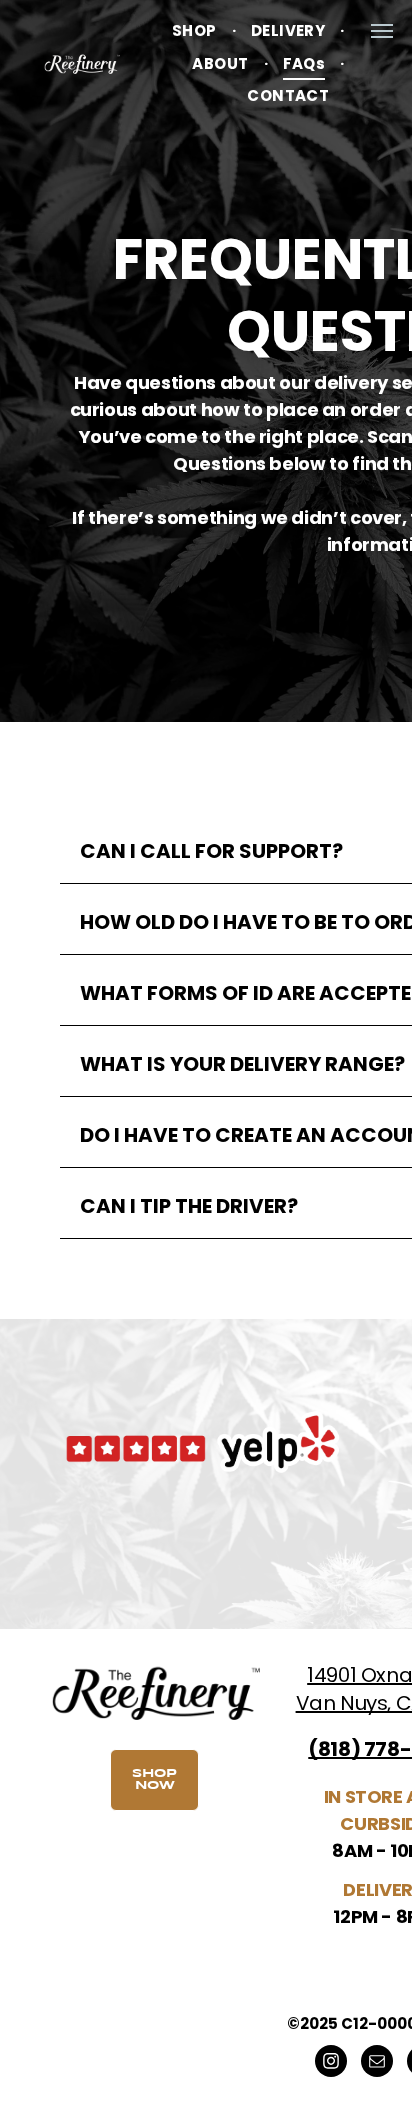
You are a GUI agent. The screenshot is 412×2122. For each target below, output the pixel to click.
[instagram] (331, 2063)
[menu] (382, 31)
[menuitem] (196, 31)
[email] (377, 2063)
